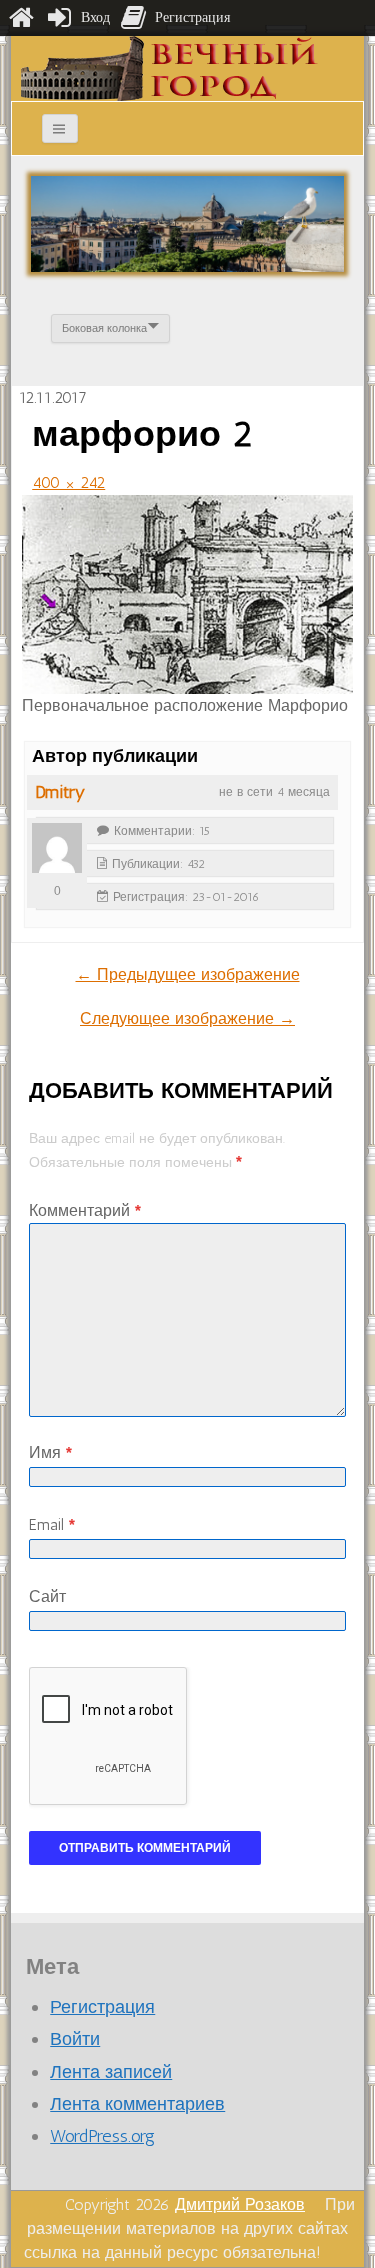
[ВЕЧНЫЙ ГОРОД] (169, 67)
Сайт (47, 1596)
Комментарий (85, 1210)
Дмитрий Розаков (240, 2204)
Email (52, 1524)
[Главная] (21, 18)
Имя (50, 1452)
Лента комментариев (137, 2104)
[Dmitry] (57, 848)
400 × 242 (68, 482)
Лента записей (111, 2072)
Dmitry (60, 792)
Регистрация (102, 2007)
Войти (75, 2039)
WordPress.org (102, 2136)
